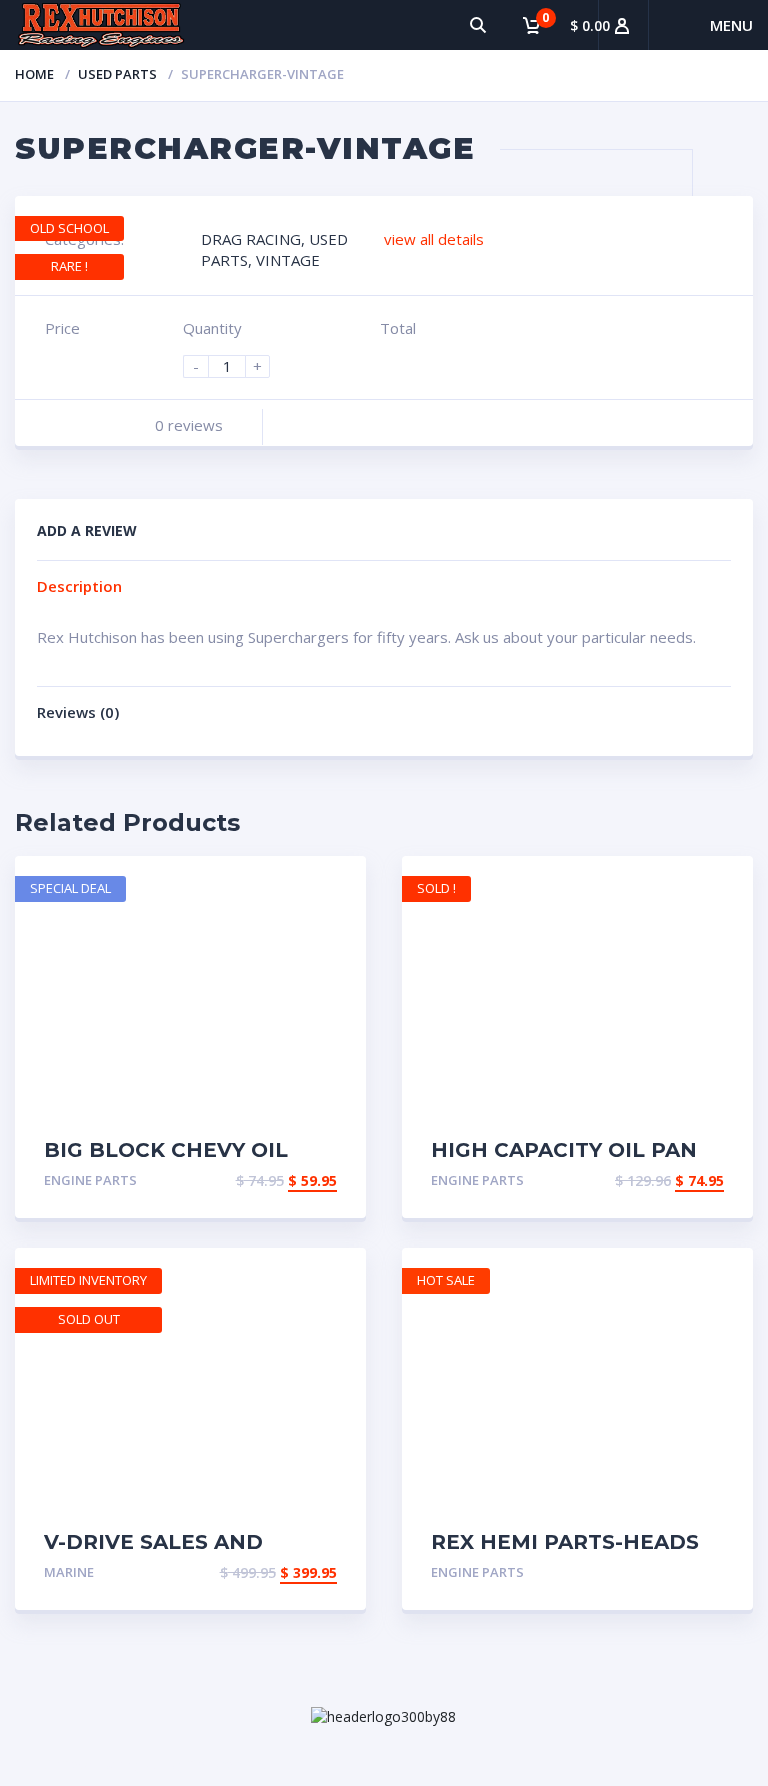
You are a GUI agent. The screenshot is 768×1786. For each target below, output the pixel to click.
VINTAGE (288, 260)
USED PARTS (117, 74)
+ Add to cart (280, 1182)
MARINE (69, 1572)
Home (34, 74)
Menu (731, 25)
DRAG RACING (251, 239)
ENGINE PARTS (90, 1180)
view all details (434, 239)
